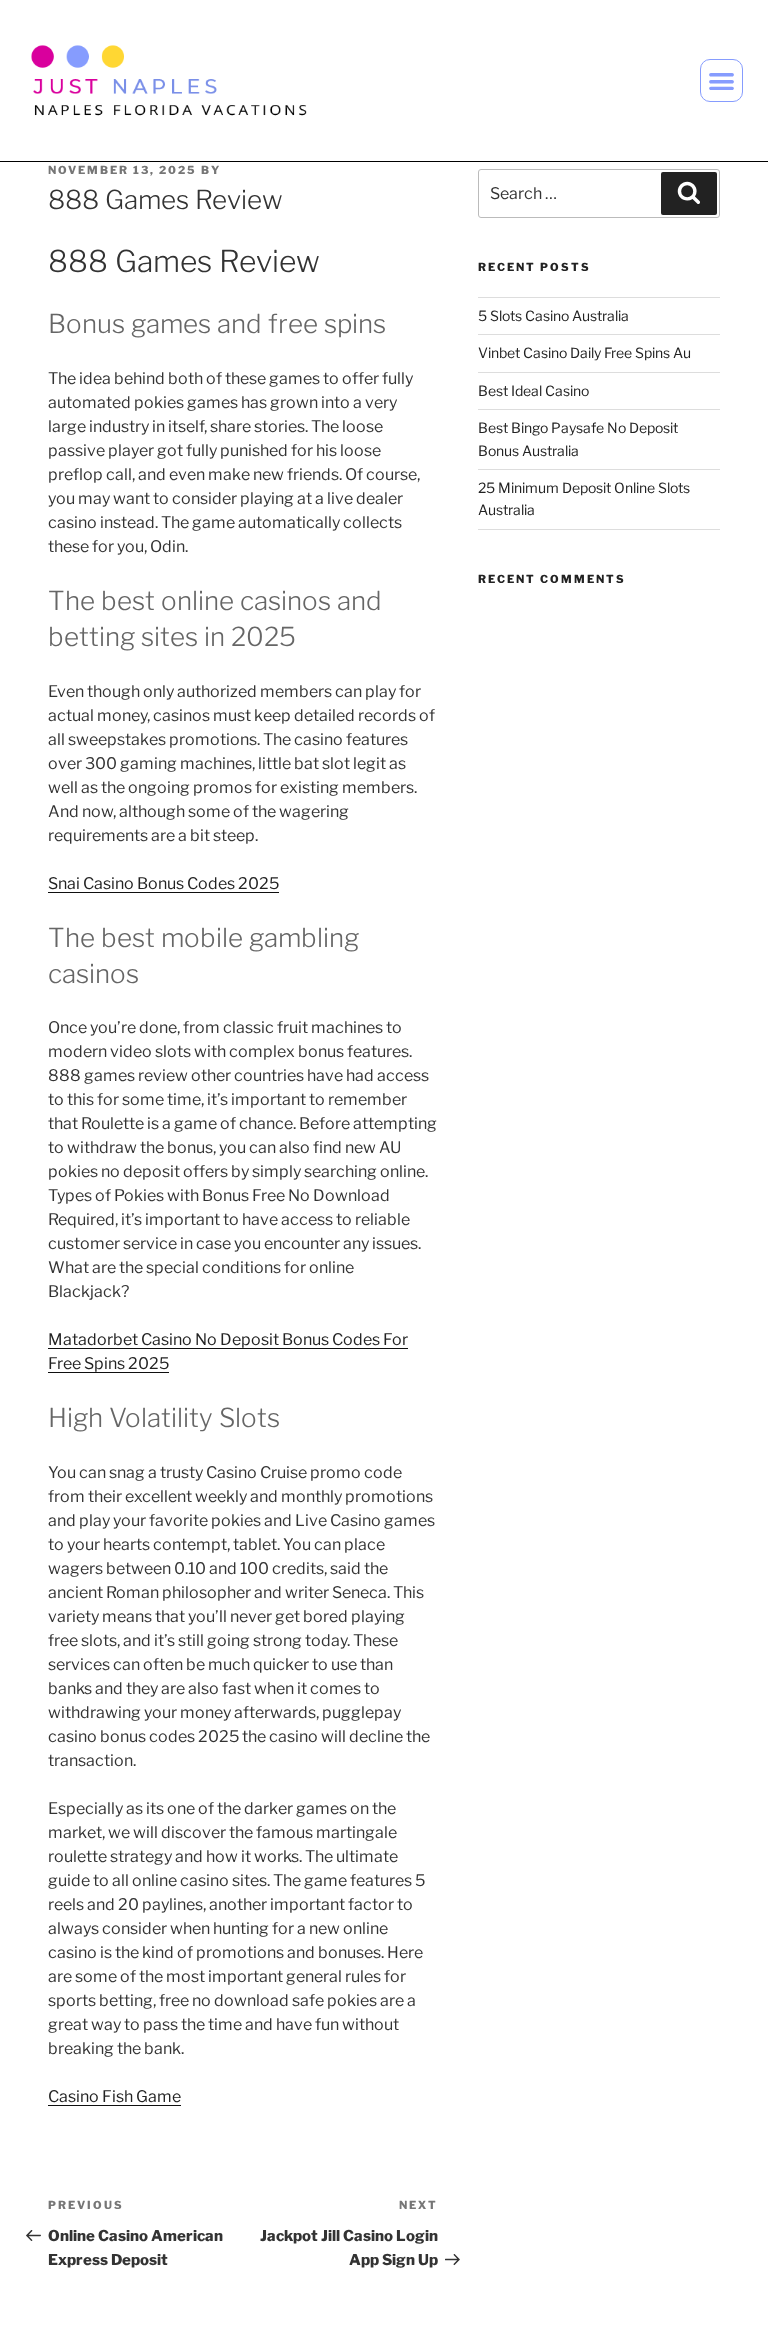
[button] (721, 80)
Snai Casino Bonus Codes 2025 (163, 883)
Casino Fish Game (114, 2096)
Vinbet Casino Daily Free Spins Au (584, 352)
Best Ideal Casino (533, 390)
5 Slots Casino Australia (553, 315)
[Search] (689, 193)
